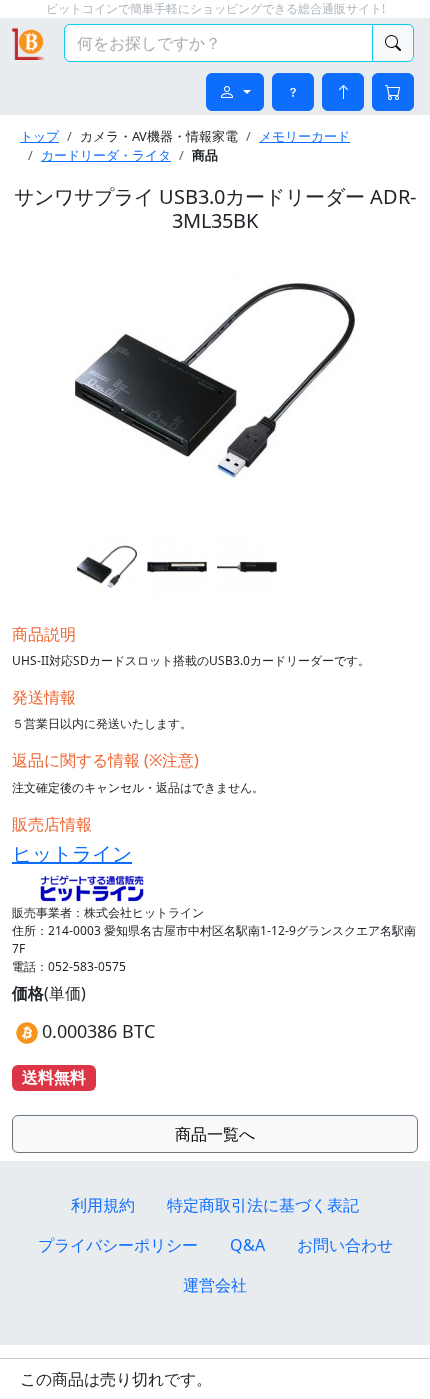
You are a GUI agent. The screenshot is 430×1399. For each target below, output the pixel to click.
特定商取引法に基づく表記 (263, 1205)
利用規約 (103, 1205)
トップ (39, 136)
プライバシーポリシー (118, 1245)
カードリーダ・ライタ (106, 155)
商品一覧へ (215, 1134)
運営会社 (215, 1285)
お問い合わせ (345, 1245)
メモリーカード (304, 136)
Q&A (247, 1245)
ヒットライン (72, 853)
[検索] (393, 43)
